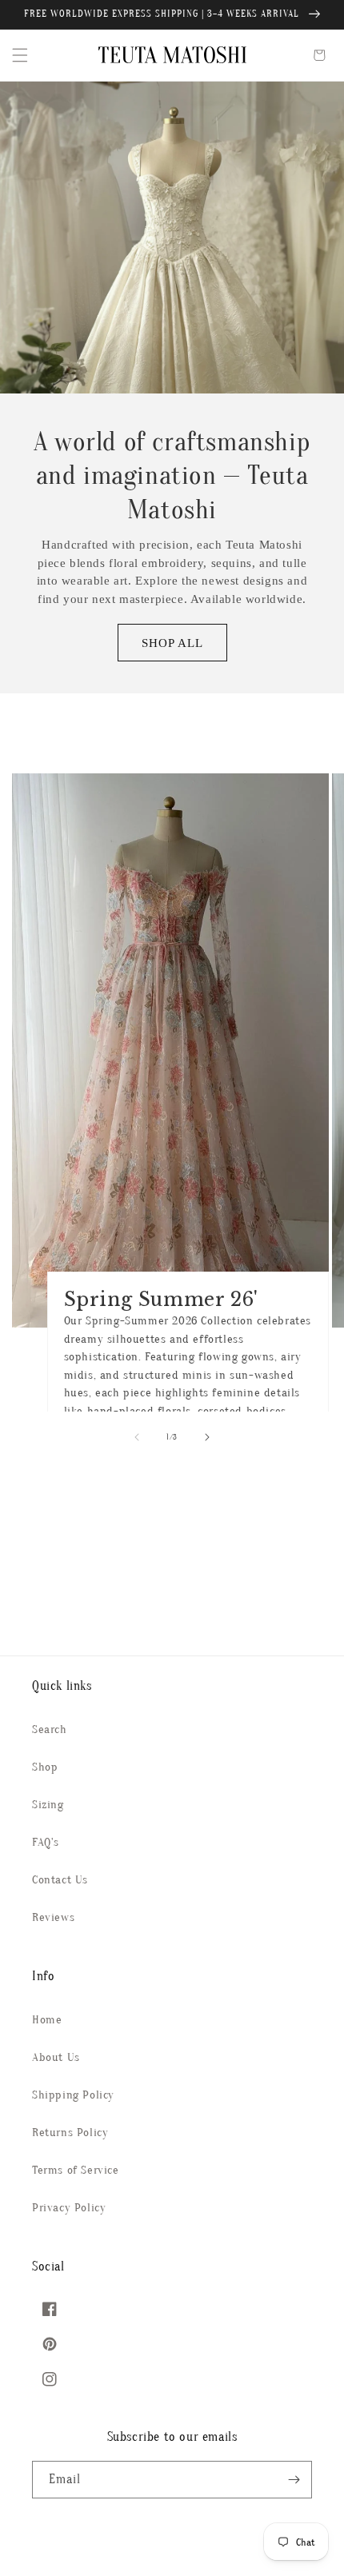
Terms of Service (76, 2170)
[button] (20, 55)
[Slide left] (137, 1437)
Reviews (53, 1917)
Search (50, 1729)
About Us (56, 2057)
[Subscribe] (294, 2480)
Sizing (48, 1805)
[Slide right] (207, 1437)
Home (47, 2020)
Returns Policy (70, 2133)
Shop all (172, 643)
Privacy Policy (69, 2208)
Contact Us (60, 1880)
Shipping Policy (73, 2095)
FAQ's (46, 1842)
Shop (45, 1767)
